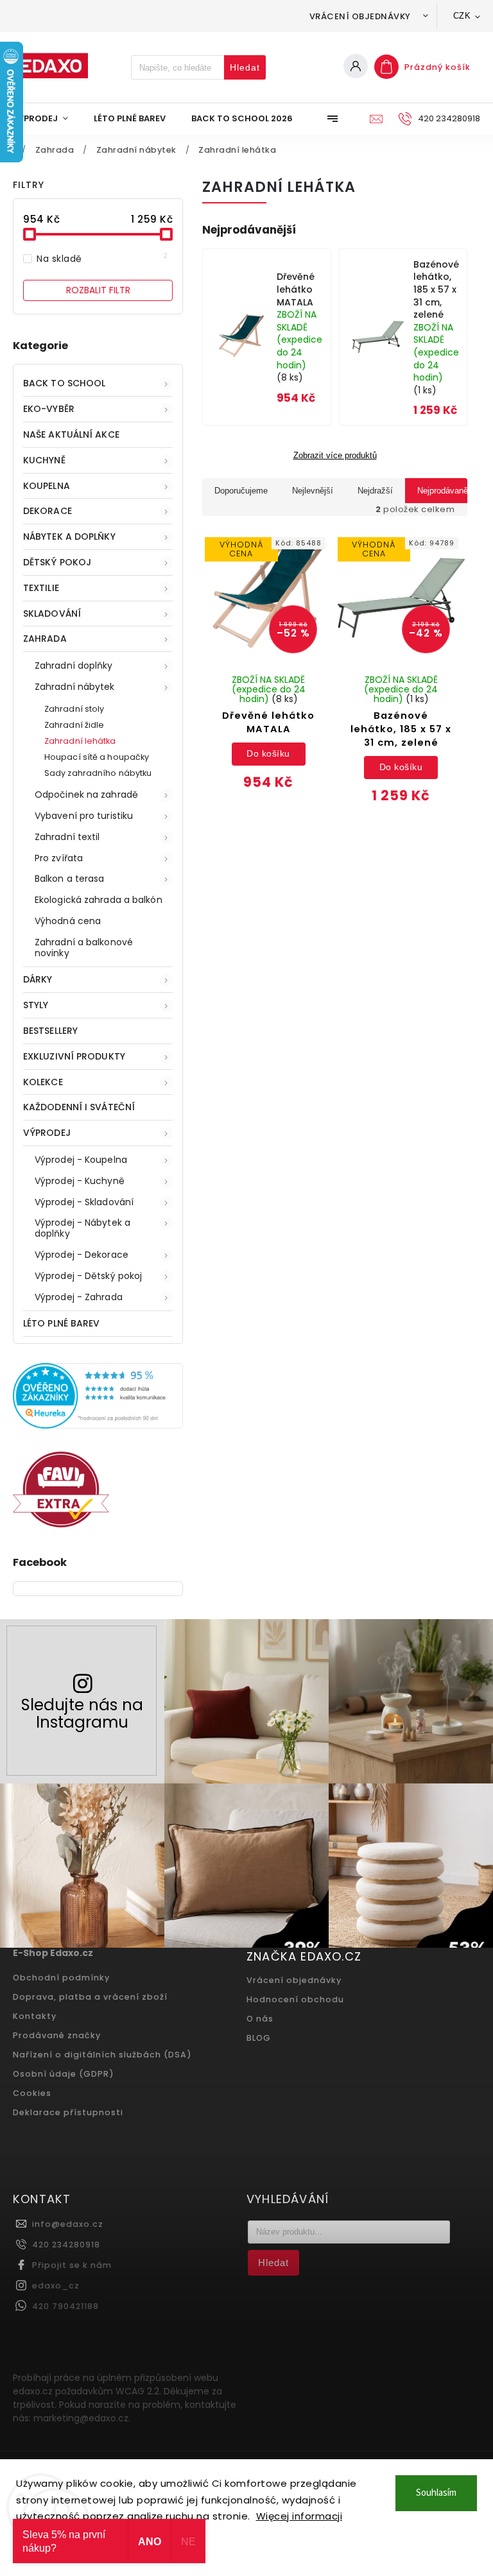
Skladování (52, 614)
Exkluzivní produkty (74, 1056)
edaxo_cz (56, 2286)
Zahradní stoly (74, 709)
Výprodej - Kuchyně (80, 1181)
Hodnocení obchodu (295, 1999)
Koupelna (47, 486)
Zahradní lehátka (80, 741)
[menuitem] (47, 119)
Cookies (32, 2093)
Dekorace (48, 511)
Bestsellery (50, 1031)
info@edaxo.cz (68, 2224)
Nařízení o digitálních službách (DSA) (102, 2055)
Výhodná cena (68, 921)
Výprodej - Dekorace (82, 1255)
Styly (36, 1005)
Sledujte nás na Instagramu (82, 1713)
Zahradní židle (74, 725)
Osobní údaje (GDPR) (64, 2074)
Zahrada (45, 639)
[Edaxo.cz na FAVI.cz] (61, 1524)
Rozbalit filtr (98, 290)
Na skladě (102, 259)
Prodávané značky (57, 2035)
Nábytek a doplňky (69, 537)
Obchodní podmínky (61, 1978)
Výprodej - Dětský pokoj (88, 1276)
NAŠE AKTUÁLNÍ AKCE (71, 434)
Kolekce (43, 1082)
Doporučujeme (241, 491)
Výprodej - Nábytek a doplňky (82, 1228)
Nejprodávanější (447, 491)
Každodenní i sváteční (79, 1107)
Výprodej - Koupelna (81, 1160)
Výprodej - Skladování (84, 1202)
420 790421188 (65, 2306)
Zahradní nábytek (75, 687)
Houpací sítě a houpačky (97, 757)
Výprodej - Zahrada (79, 1297)
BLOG (259, 2038)
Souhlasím (436, 2493)
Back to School (64, 383)
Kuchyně (44, 460)
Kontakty (35, 2016)
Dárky (38, 979)
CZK (462, 16)
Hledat (245, 67)
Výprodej (47, 1133)
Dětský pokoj (57, 562)
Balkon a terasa (70, 879)
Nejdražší (375, 491)
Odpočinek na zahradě (86, 794)
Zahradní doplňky (74, 665)
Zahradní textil (67, 837)
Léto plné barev (62, 1323)
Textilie (41, 588)
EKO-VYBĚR (49, 409)
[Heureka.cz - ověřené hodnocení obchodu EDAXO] (98, 1425)
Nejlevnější (313, 491)
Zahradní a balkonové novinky (84, 948)
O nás (260, 2019)
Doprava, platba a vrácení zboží (90, 1997)
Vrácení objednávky (360, 16)
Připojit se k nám (72, 2265)
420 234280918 (66, 2245)
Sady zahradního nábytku (98, 773)
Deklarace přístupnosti (68, 2112)
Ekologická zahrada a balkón (99, 900)
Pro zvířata (59, 858)
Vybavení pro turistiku (84, 816)
